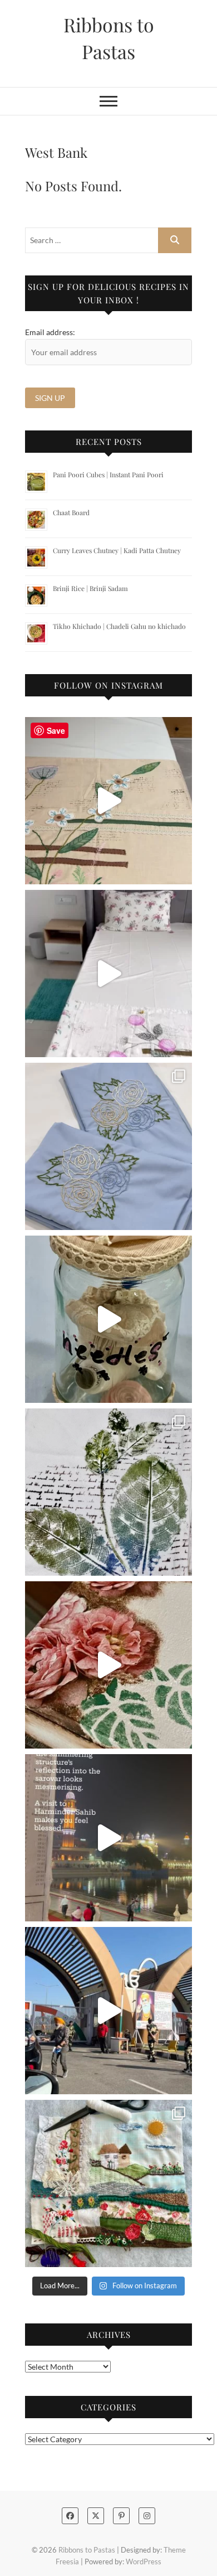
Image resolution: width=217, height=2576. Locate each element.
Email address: (50, 332)
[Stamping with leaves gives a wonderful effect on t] (108, 1492)
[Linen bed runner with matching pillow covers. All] (108, 801)
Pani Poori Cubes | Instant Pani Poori (108, 474)
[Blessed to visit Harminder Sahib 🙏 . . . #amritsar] (108, 1838)
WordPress (144, 2562)
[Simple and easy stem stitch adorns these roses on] (108, 1146)
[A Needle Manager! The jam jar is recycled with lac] (108, 1319)
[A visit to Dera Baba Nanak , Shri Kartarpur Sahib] (108, 2011)
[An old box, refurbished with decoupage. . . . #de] (108, 1665)
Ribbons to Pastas (109, 38)
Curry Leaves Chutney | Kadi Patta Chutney (117, 550)
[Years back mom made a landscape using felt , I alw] (108, 2183)
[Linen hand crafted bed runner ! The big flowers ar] (108, 974)
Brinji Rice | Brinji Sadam (90, 588)
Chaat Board (71, 512)
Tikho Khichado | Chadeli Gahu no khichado (119, 626)
